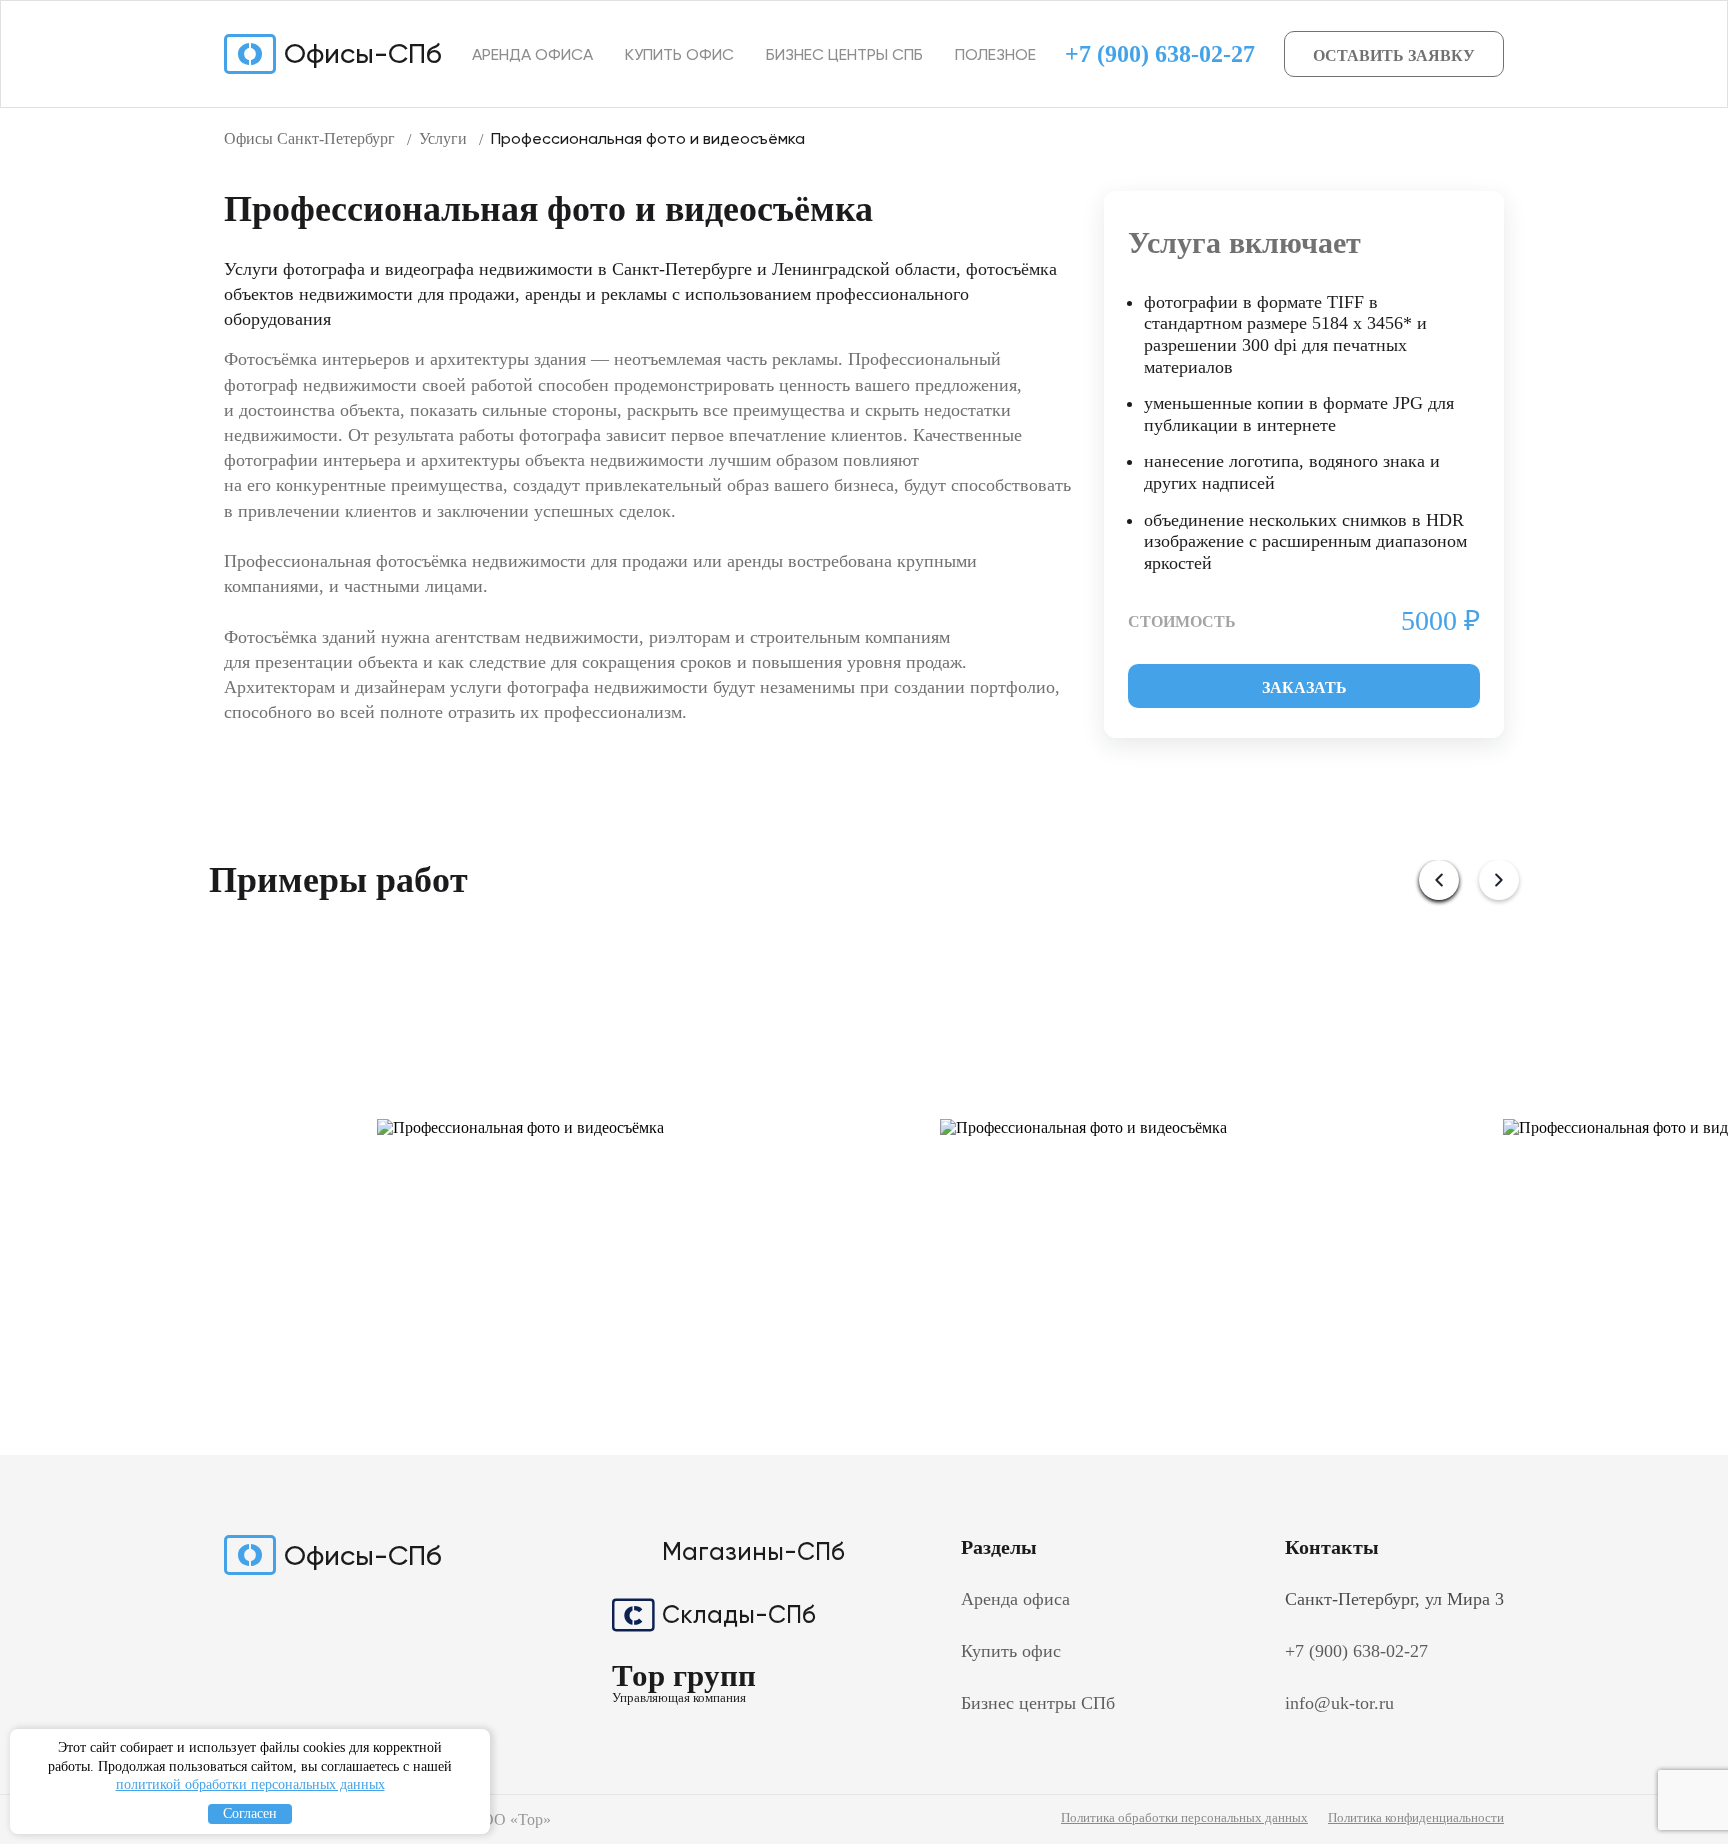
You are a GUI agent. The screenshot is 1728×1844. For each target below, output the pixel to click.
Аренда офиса (532, 54)
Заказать (1304, 687)
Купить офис (679, 54)
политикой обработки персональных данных (250, 1784)
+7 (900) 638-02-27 (1160, 54)
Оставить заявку (1394, 55)
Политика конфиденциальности (1416, 1817)
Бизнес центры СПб (844, 54)
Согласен (250, 1813)
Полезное (995, 54)
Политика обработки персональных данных (1184, 1817)
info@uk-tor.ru (1339, 1703)
